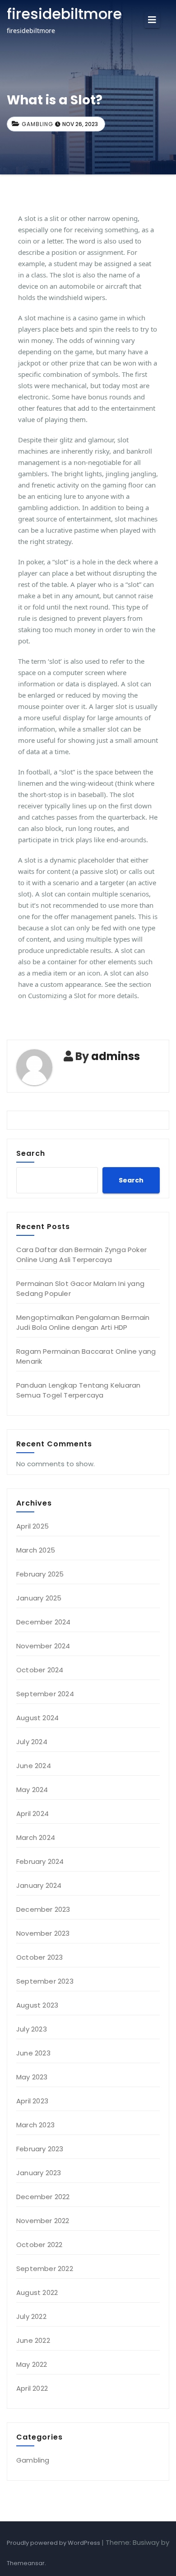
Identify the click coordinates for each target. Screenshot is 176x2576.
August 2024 (37, 1718)
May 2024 (32, 1790)
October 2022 (39, 2245)
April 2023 (32, 2101)
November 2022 (43, 2221)
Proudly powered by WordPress (54, 2543)
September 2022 (45, 2269)
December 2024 (44, 1622)
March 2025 (36, 1550)
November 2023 (43, 1933)
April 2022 (32, 2388)
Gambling (37, 124)
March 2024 (36, 1837)
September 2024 (45, 1694)
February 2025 (40, 1574)
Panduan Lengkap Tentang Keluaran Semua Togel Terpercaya (78, 1390)
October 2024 (40, 1670)
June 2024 (34, 1766)
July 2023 (32, 2029)
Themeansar (26, 2563)
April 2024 (32, 1814)
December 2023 (43, 1909)
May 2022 (32, 2364)
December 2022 (43, 2197)
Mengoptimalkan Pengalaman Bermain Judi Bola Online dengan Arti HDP (83, 1322)
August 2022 (37, 2292)
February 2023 (40, 2149)
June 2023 (33, 2053)
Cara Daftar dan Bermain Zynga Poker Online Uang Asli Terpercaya (81, 1255)
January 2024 (39, 1885)
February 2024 (40, 1861)
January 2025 (39, 1598)
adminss (116, 1056)
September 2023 (45, 1981)
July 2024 (32, 1742)
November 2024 (43, 1646)
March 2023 (35, 2125)
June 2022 (33, 2340)
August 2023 (37, 2005)
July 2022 (31, 2316)
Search (31, 1153)
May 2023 (32, 2077)
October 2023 (39, 1957)
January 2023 (39, 2173)
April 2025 (32, 1526)
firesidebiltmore (64, 14)
